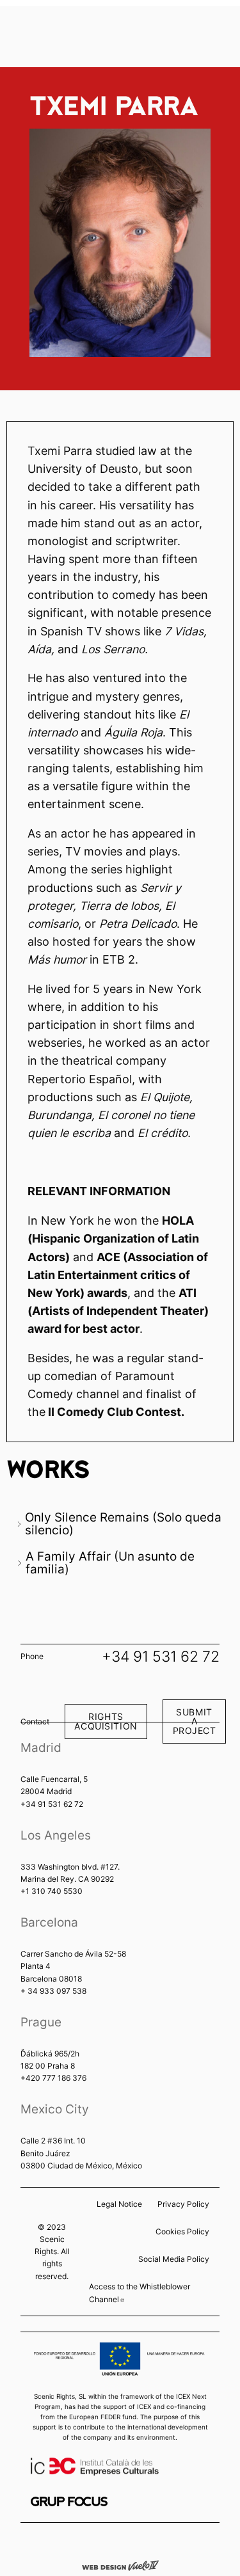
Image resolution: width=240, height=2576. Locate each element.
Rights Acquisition (106, 1721)
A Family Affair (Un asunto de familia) (110, 1562)
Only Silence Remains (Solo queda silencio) (123, 1523)
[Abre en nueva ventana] (69, 2501)
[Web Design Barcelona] (120, 2564)
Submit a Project (195, 1721)
